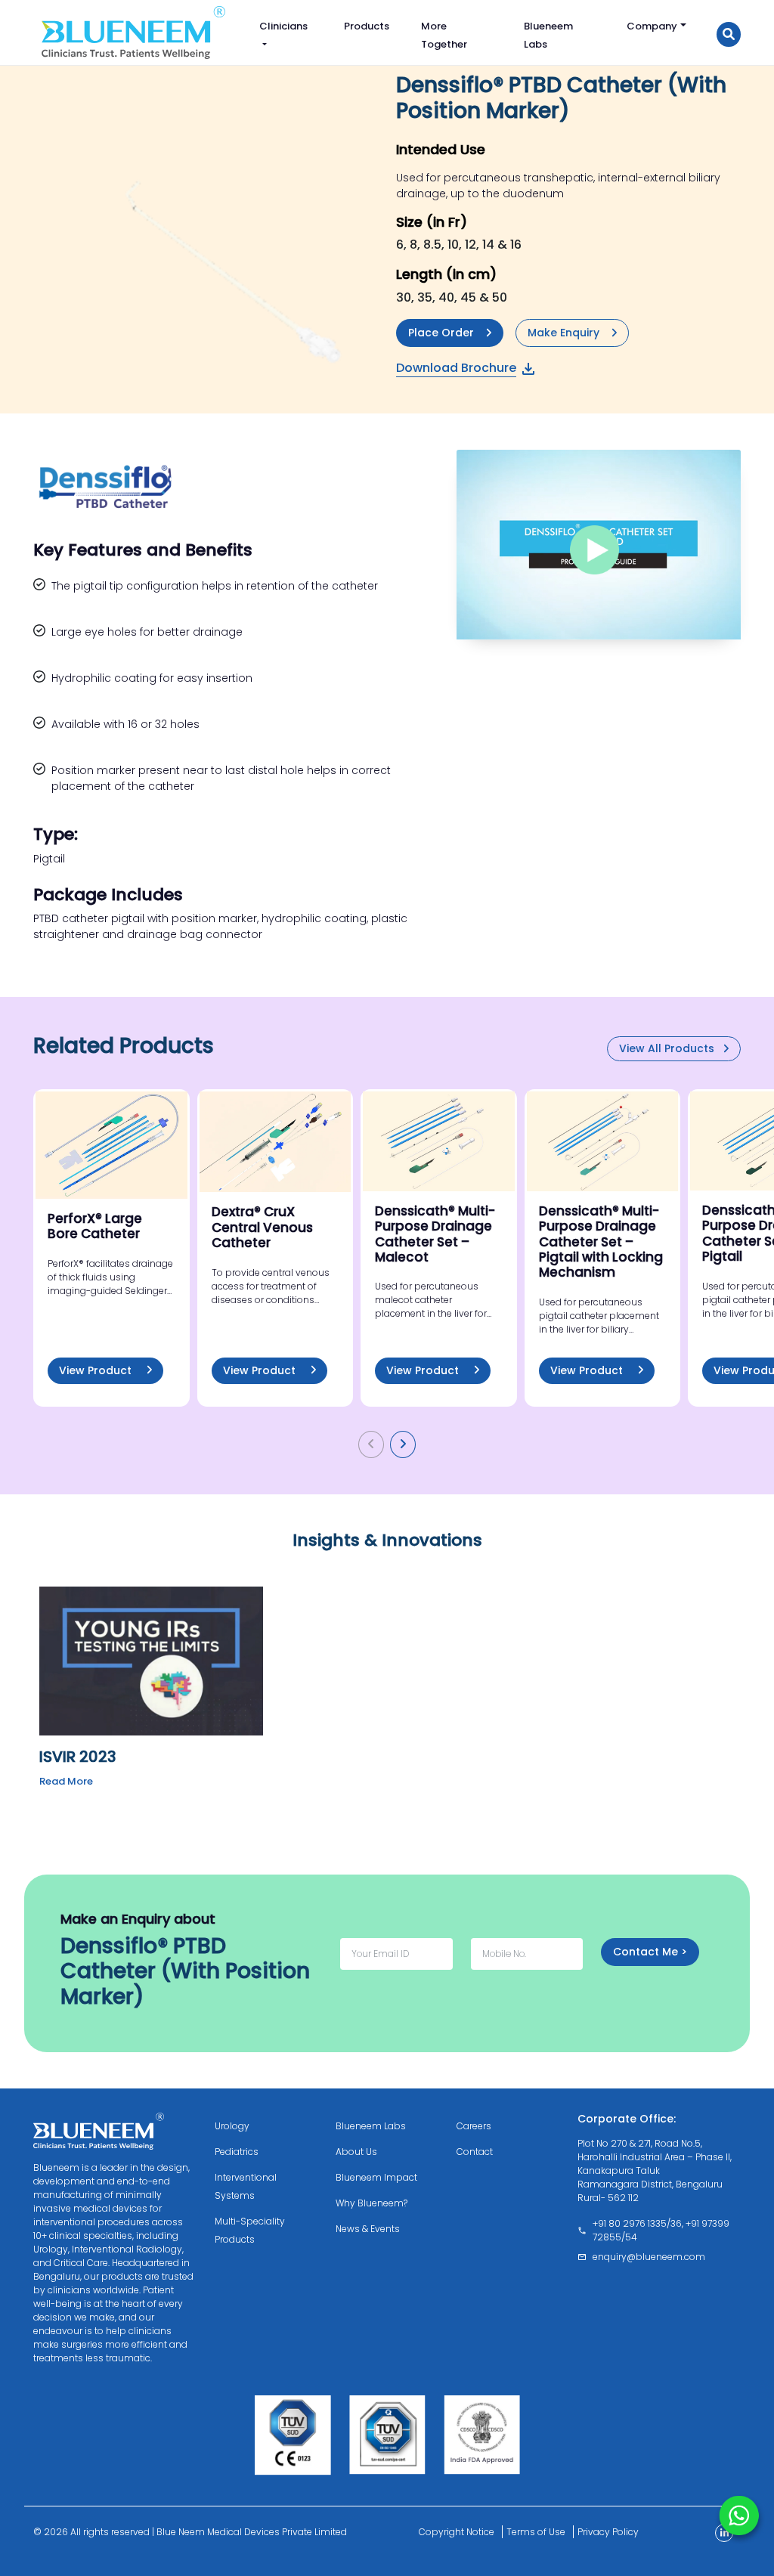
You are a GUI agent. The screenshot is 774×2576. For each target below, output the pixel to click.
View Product (97, 1370)
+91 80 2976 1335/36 (637, 2223)
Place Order (441, 333)
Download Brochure (456, 368)
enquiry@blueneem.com (649, 2257)
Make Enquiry (563, 333)
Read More (66, 1781)
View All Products (668, 1048)
